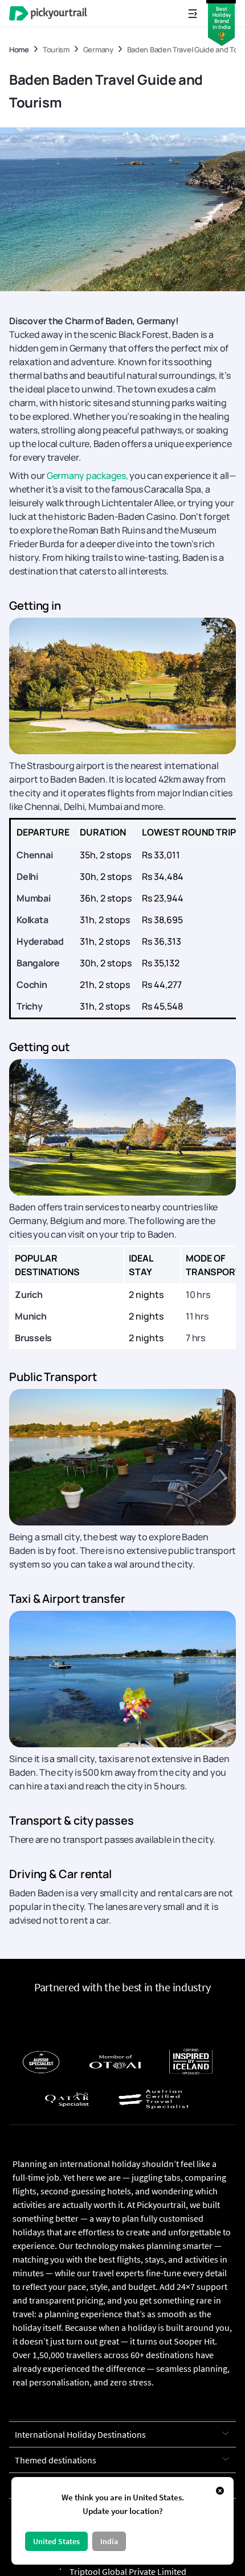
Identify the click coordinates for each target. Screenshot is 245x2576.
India (109, 2541)
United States (56, 2541)
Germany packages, (87, 475)
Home (19, 50)
